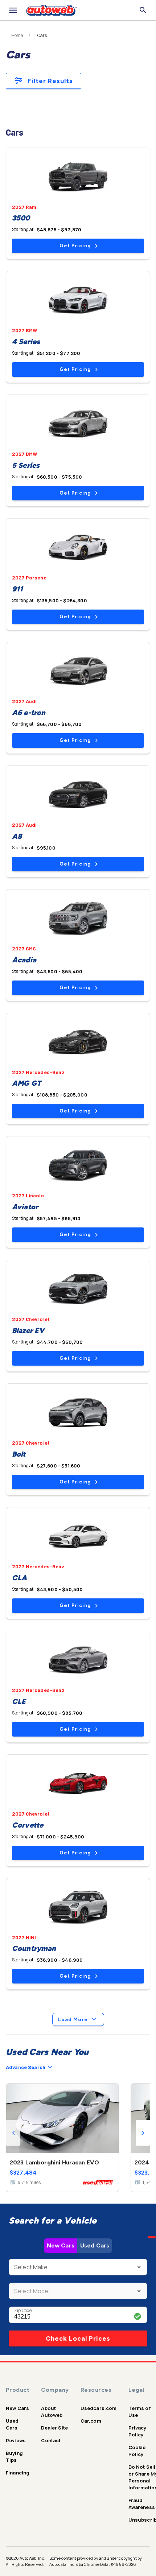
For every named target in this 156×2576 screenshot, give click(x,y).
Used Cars (95, 2245)
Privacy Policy (137, 2431)
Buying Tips (14, 2457)
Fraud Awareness (142, 2504)
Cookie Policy (137, 2451)
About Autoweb (52, 2412)
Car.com (91, 2421)
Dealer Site (54, 2428)
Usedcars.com (99, 2408)
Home (17, 36)
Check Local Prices (78, 2338)
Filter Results (50, 81)
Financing (18, 2473)
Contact (51, 2440)
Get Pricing (75, 246)
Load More (73, 2020)
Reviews (16, 2440)
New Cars (61, 2245)
